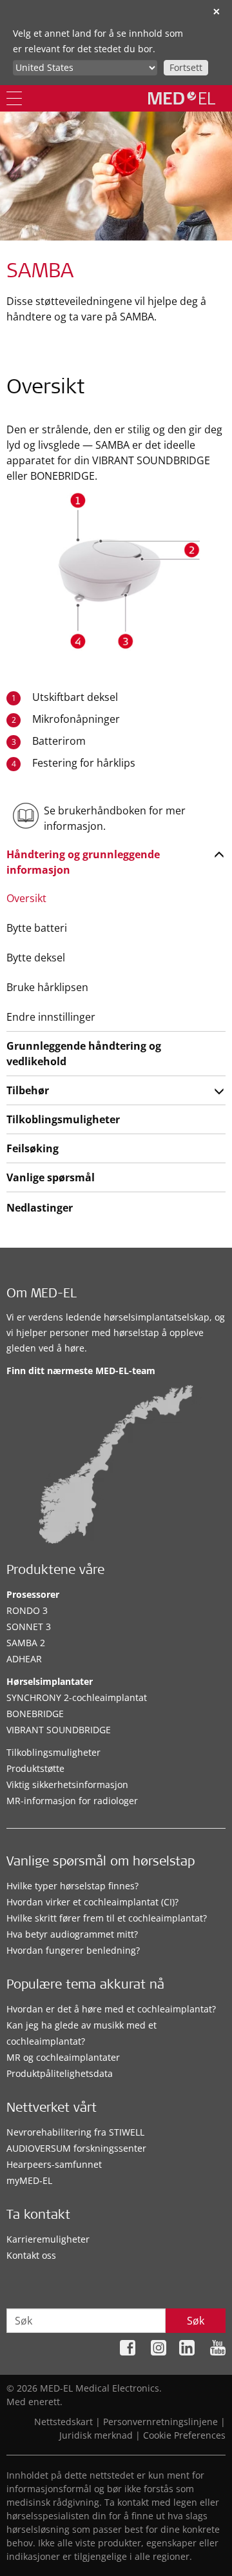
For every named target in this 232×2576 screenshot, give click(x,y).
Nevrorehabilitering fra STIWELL (75, 2132)
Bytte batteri (37, 928)
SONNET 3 (29, 1627)
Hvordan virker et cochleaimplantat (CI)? (92, 1902)
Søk (196, 2321)
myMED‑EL (29, 2180)
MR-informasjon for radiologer (72, 1801)
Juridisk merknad (96, 2435)
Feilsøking (33, 1148)
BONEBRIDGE (35, 1714)
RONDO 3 (27, 1610)
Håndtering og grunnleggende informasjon (83, 862)
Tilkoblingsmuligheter (63, 1119)
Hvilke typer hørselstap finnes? (72, 1886)
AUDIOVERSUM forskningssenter (76, 2148)
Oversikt (26, 898)
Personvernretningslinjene (160, 2422)
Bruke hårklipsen (47, 987)
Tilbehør (28, 1090)
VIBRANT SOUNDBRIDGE (59, 1730)
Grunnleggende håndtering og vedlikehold (84, 1054)
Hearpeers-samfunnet (54, 2164)
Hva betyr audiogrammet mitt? (72, 1934)
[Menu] (14, 98)
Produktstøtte (35, 1768)
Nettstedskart (63, 2422)
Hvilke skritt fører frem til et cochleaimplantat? (107, 1918)
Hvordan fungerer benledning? (73, 1950)
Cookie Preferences (184, 2435)
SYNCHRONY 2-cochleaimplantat (77, 1697)
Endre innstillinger (51, 1017)
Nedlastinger (40, 1208)
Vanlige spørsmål (51, 1177)
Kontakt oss (31, 2255)
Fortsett (186, 67)
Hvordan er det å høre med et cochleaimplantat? (111, 2009)
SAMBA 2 (26, 1643)
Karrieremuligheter (48, 2239)
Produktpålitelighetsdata (60, 2073)
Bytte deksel (36, 958)
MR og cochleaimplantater (63, 2057)
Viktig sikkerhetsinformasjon (67, 1785)
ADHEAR (24, 1659)
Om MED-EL (42, 1295)
